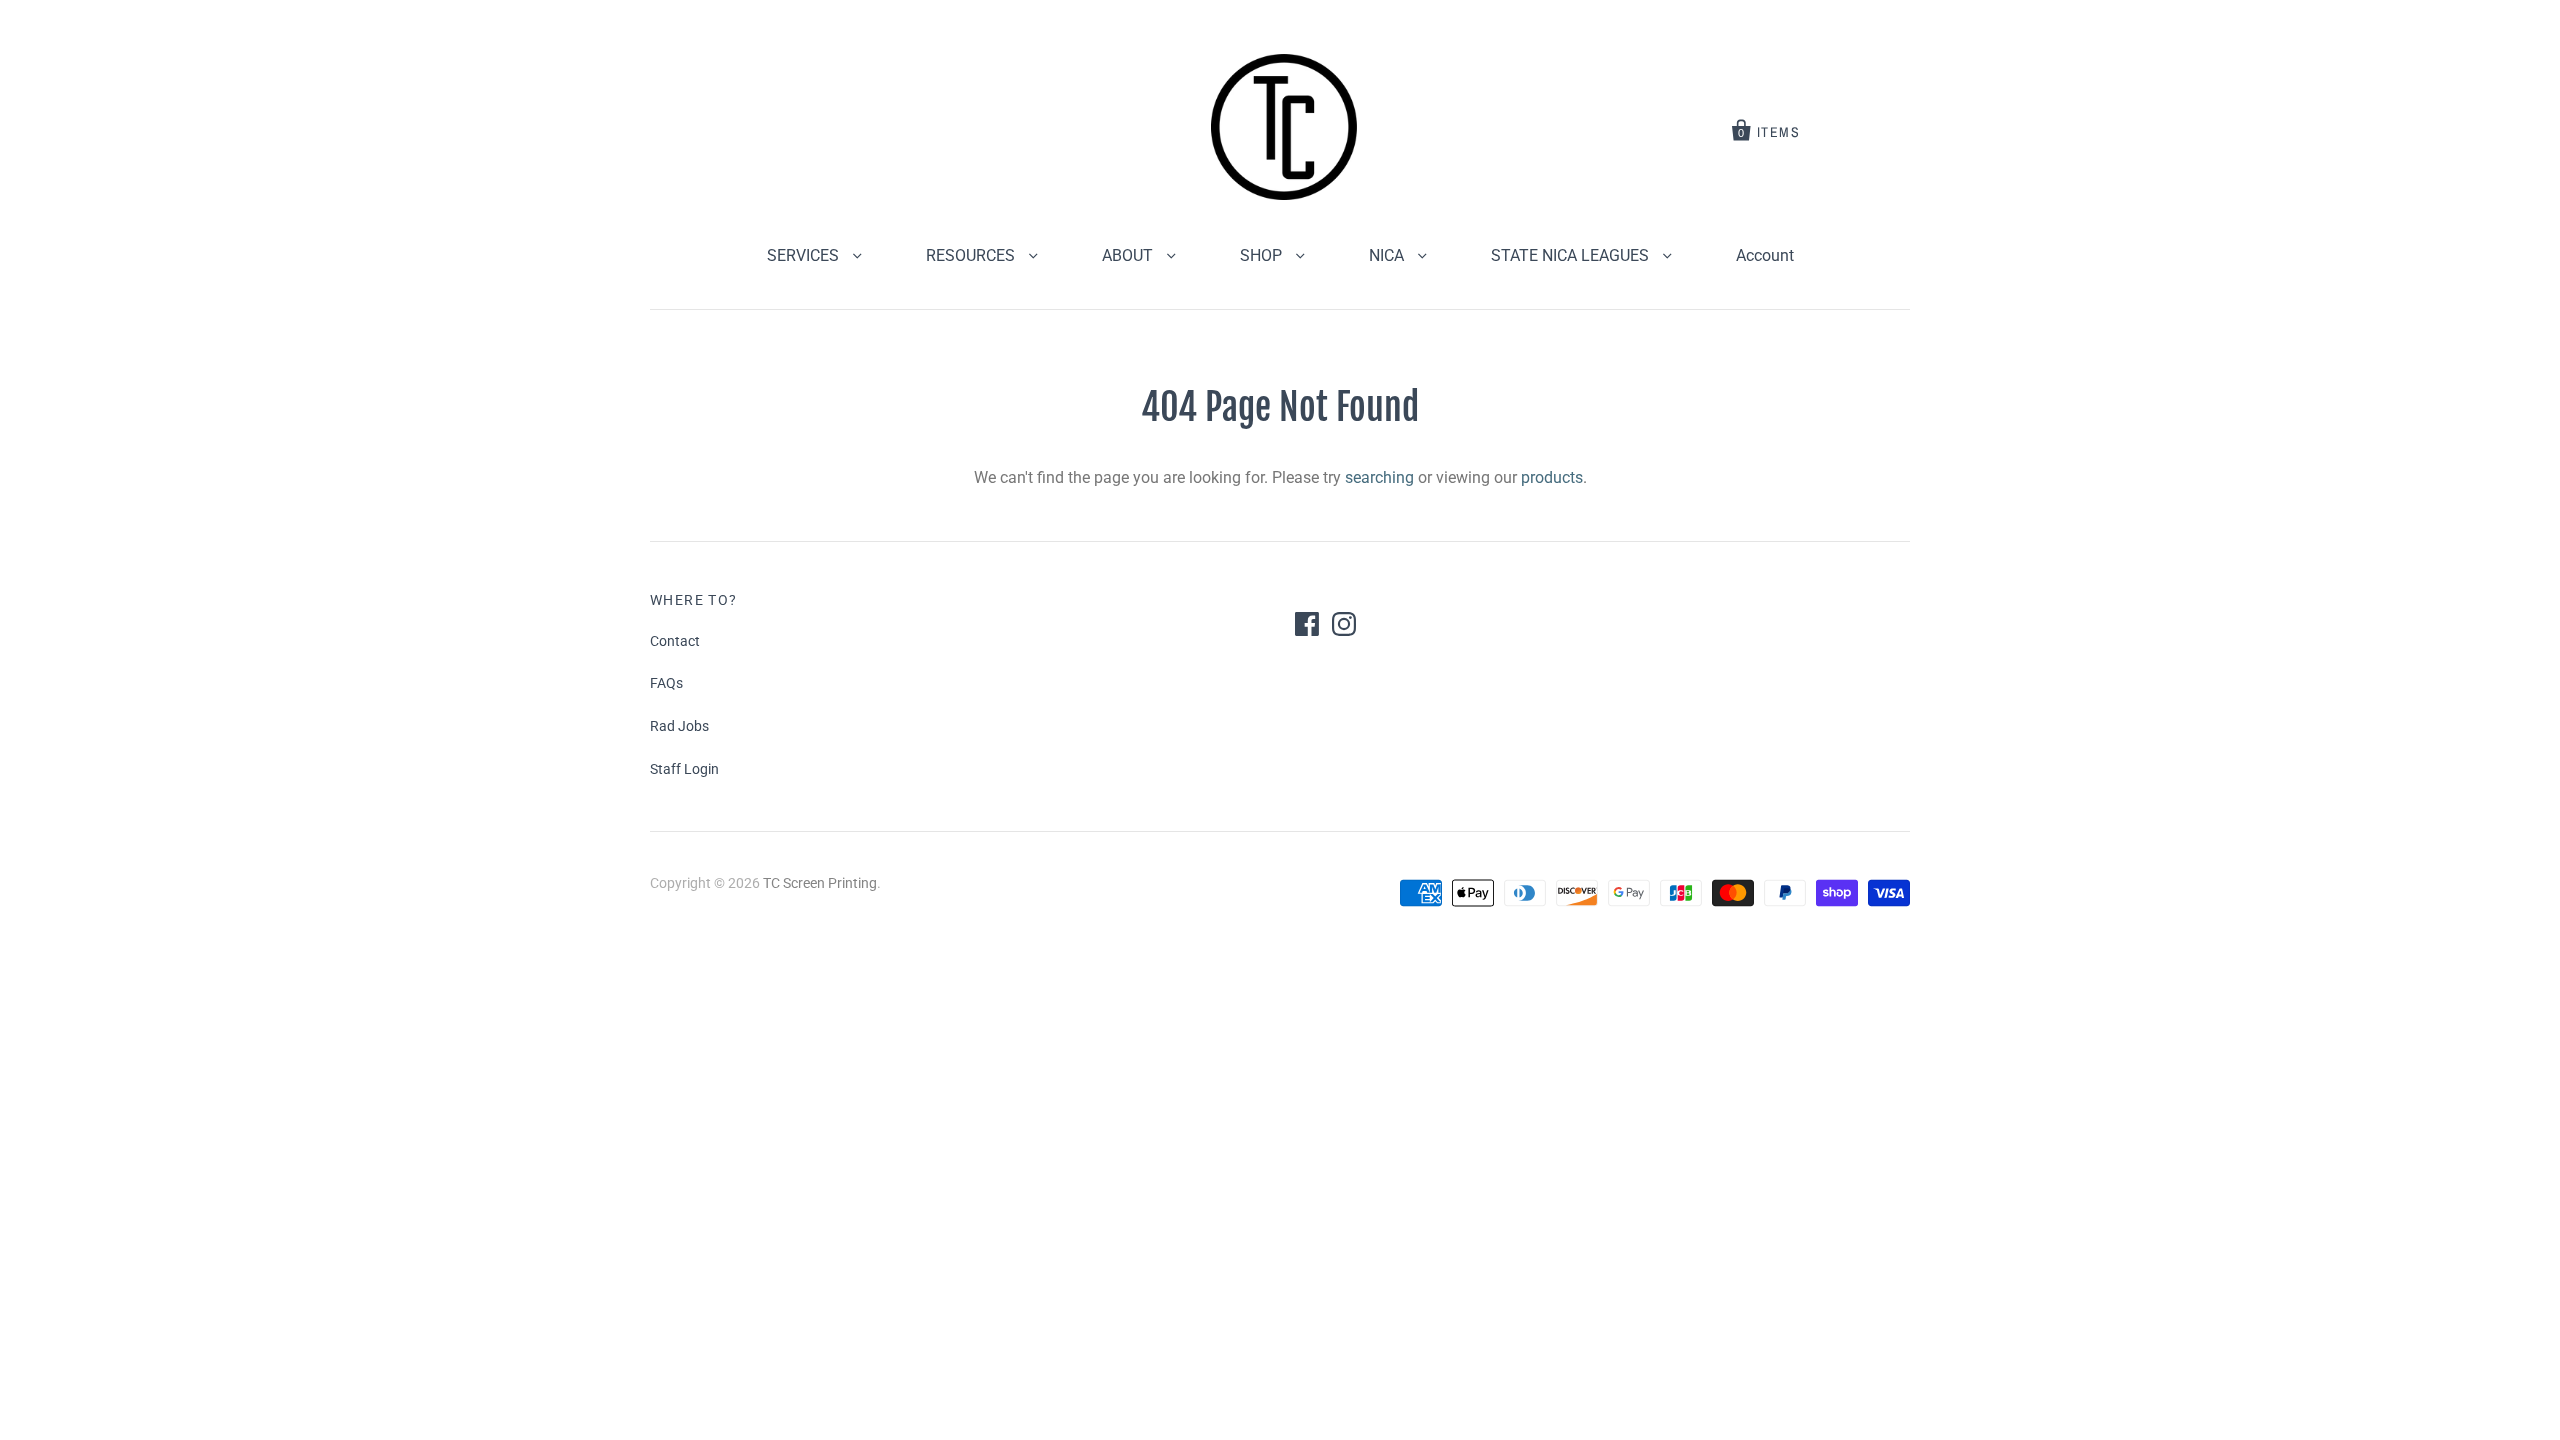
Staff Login (684, 769)
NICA (1388, 255)
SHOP (1263, 255)
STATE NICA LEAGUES (1572, 255)
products (1552, 477)
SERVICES (805, 255)
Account (1765, 255)
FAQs (666, 683)
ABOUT (1129, 255)
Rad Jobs (679, 726)
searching (1379, 477)
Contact (675, 641)
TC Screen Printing (820, 883)
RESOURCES (972, 255)
